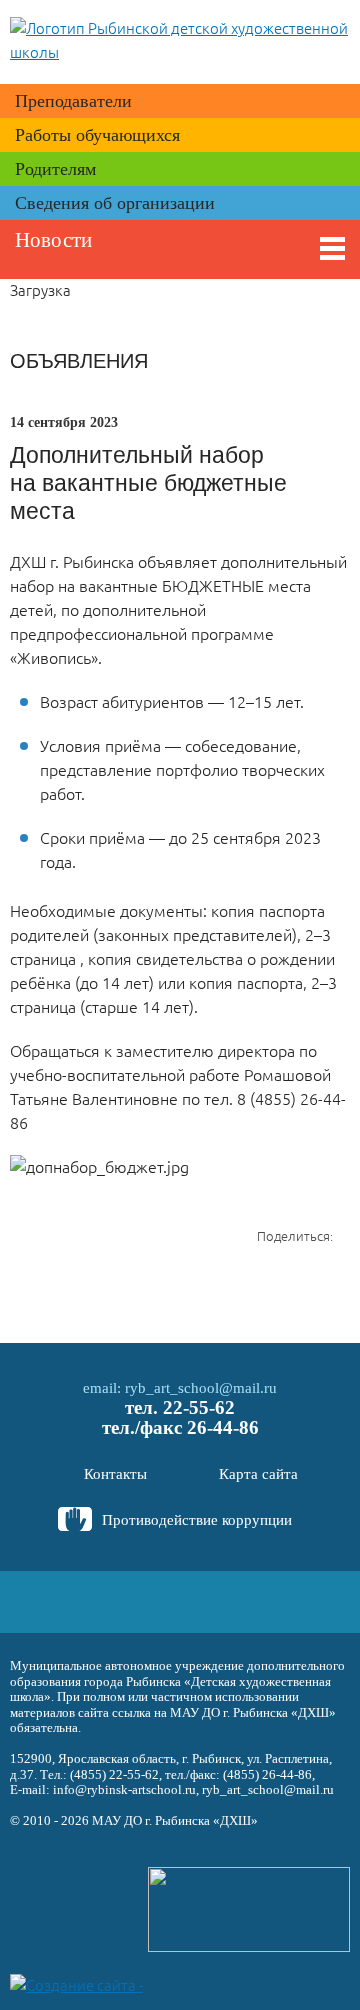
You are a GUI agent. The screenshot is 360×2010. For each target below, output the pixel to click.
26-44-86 (223, 1427)
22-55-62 (199, 1407)
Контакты (115, 1474)
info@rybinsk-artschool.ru (124, 1789)
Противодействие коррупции (197, 1520)
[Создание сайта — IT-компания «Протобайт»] (81, 1984)
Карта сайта (258, 1474)
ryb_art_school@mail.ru (201, 1388)
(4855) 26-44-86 (267, 1774)
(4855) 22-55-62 (114, 1774)
